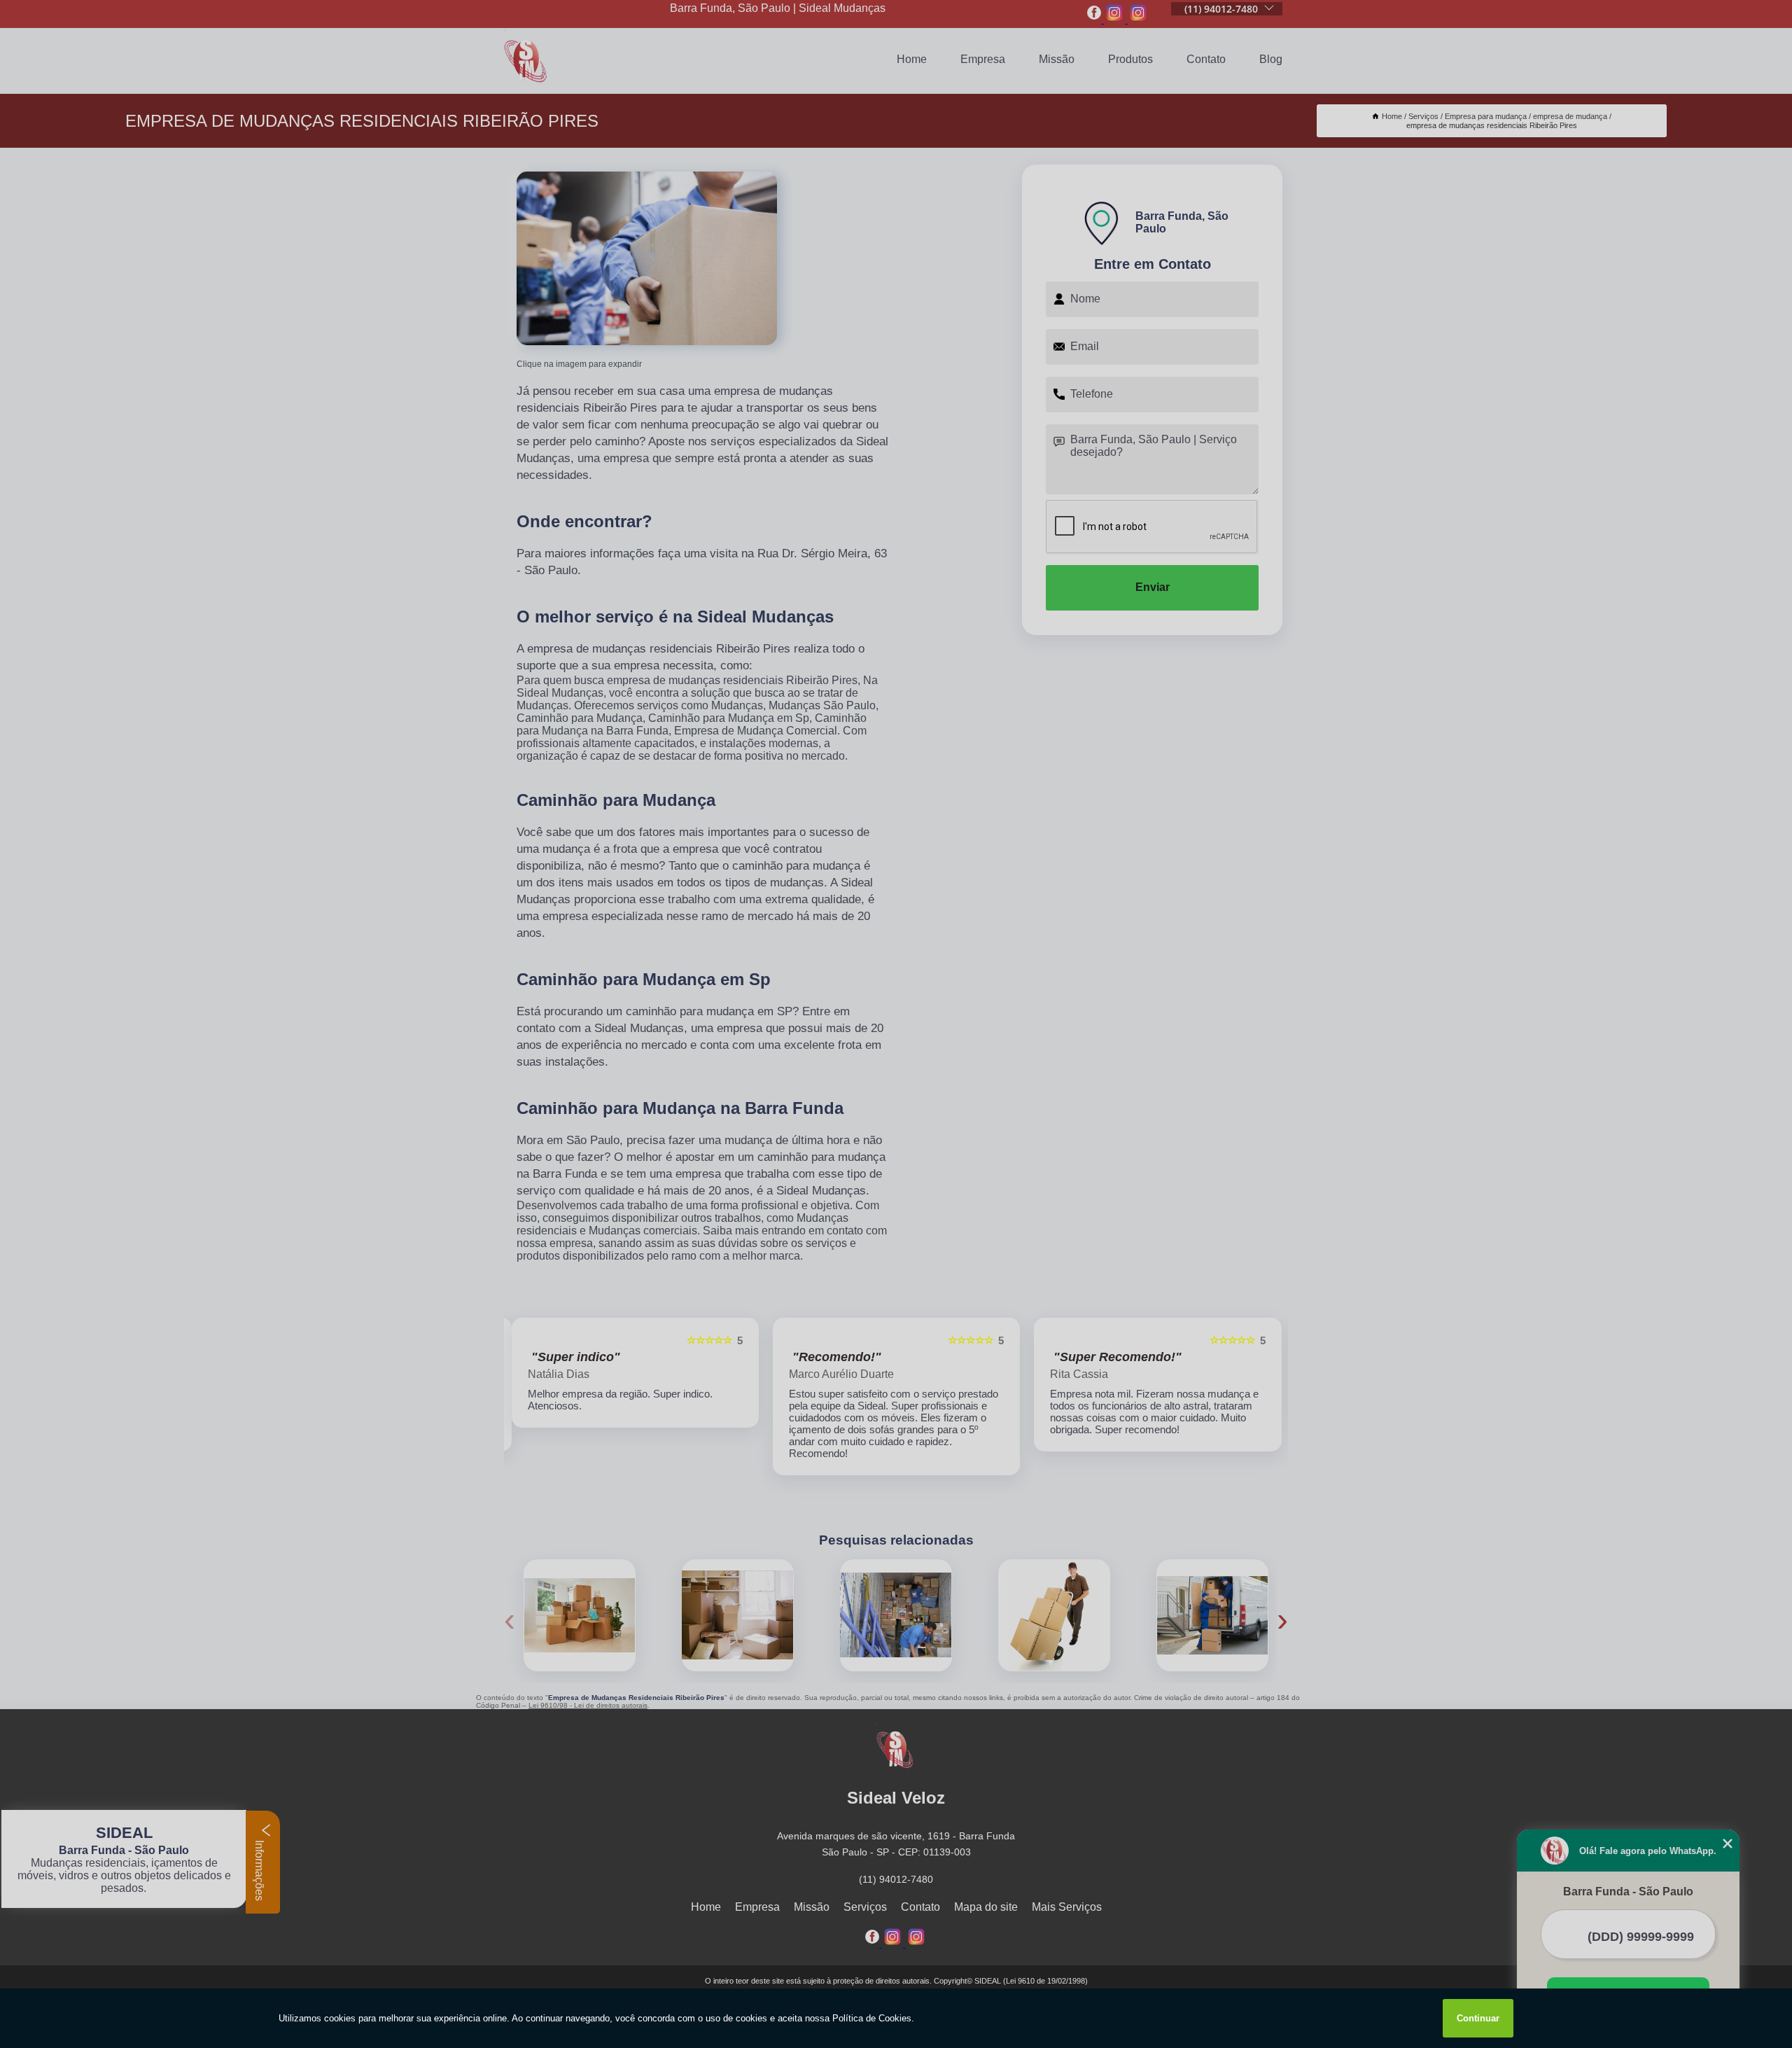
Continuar (1478, 2018)
